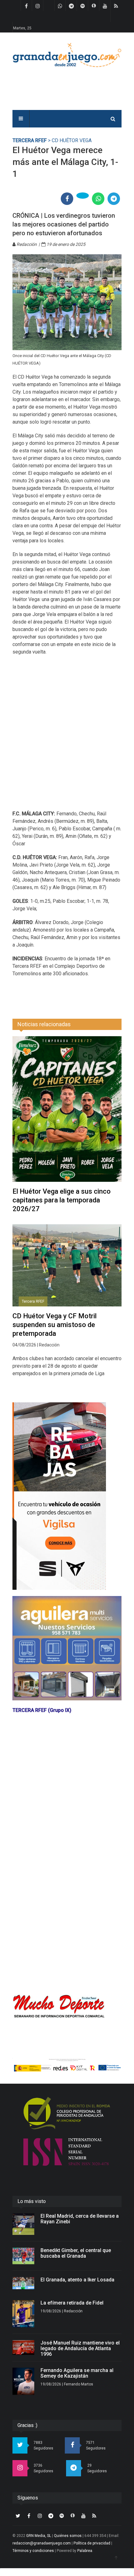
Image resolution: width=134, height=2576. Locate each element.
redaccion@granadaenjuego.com (42, 2543)
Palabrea (85, 2551)
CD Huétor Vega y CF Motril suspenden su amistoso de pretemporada (55, 1325)
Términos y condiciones (33, 2551)
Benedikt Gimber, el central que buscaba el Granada (76, 2253)
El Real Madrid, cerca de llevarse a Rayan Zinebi (80, 2219)
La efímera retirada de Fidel (72, 2303)
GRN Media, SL (39, 2536)
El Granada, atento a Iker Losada (77, 2280)
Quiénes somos (68, 2536)
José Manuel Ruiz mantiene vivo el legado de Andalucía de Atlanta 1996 (80, 2348)
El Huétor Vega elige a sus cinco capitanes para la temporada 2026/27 (62, 1200)
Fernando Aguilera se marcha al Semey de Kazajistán (77, 2373)
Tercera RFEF (30, 140)
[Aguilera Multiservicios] (67, 1648)
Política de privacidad (92, 2543)
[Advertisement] (67, 737)
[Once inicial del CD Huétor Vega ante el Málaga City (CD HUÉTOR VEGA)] (67, 302)
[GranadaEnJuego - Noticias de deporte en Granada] (67, 55)
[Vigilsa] (67, 1496)
